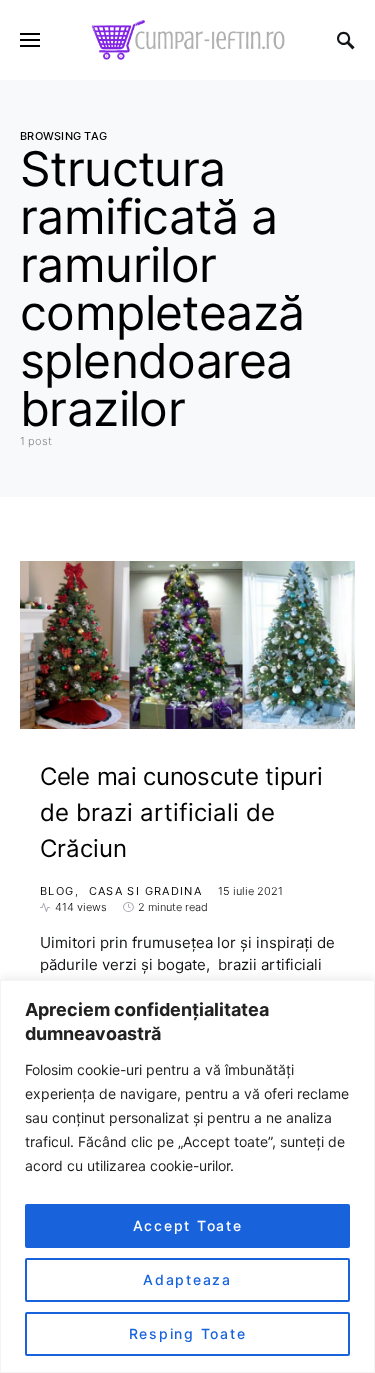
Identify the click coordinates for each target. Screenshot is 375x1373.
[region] (187, 1176)
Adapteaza (187, 1279)
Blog (57, 891)
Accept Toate (188, 1225)
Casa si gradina (146, 891)
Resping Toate (188, 1333)
